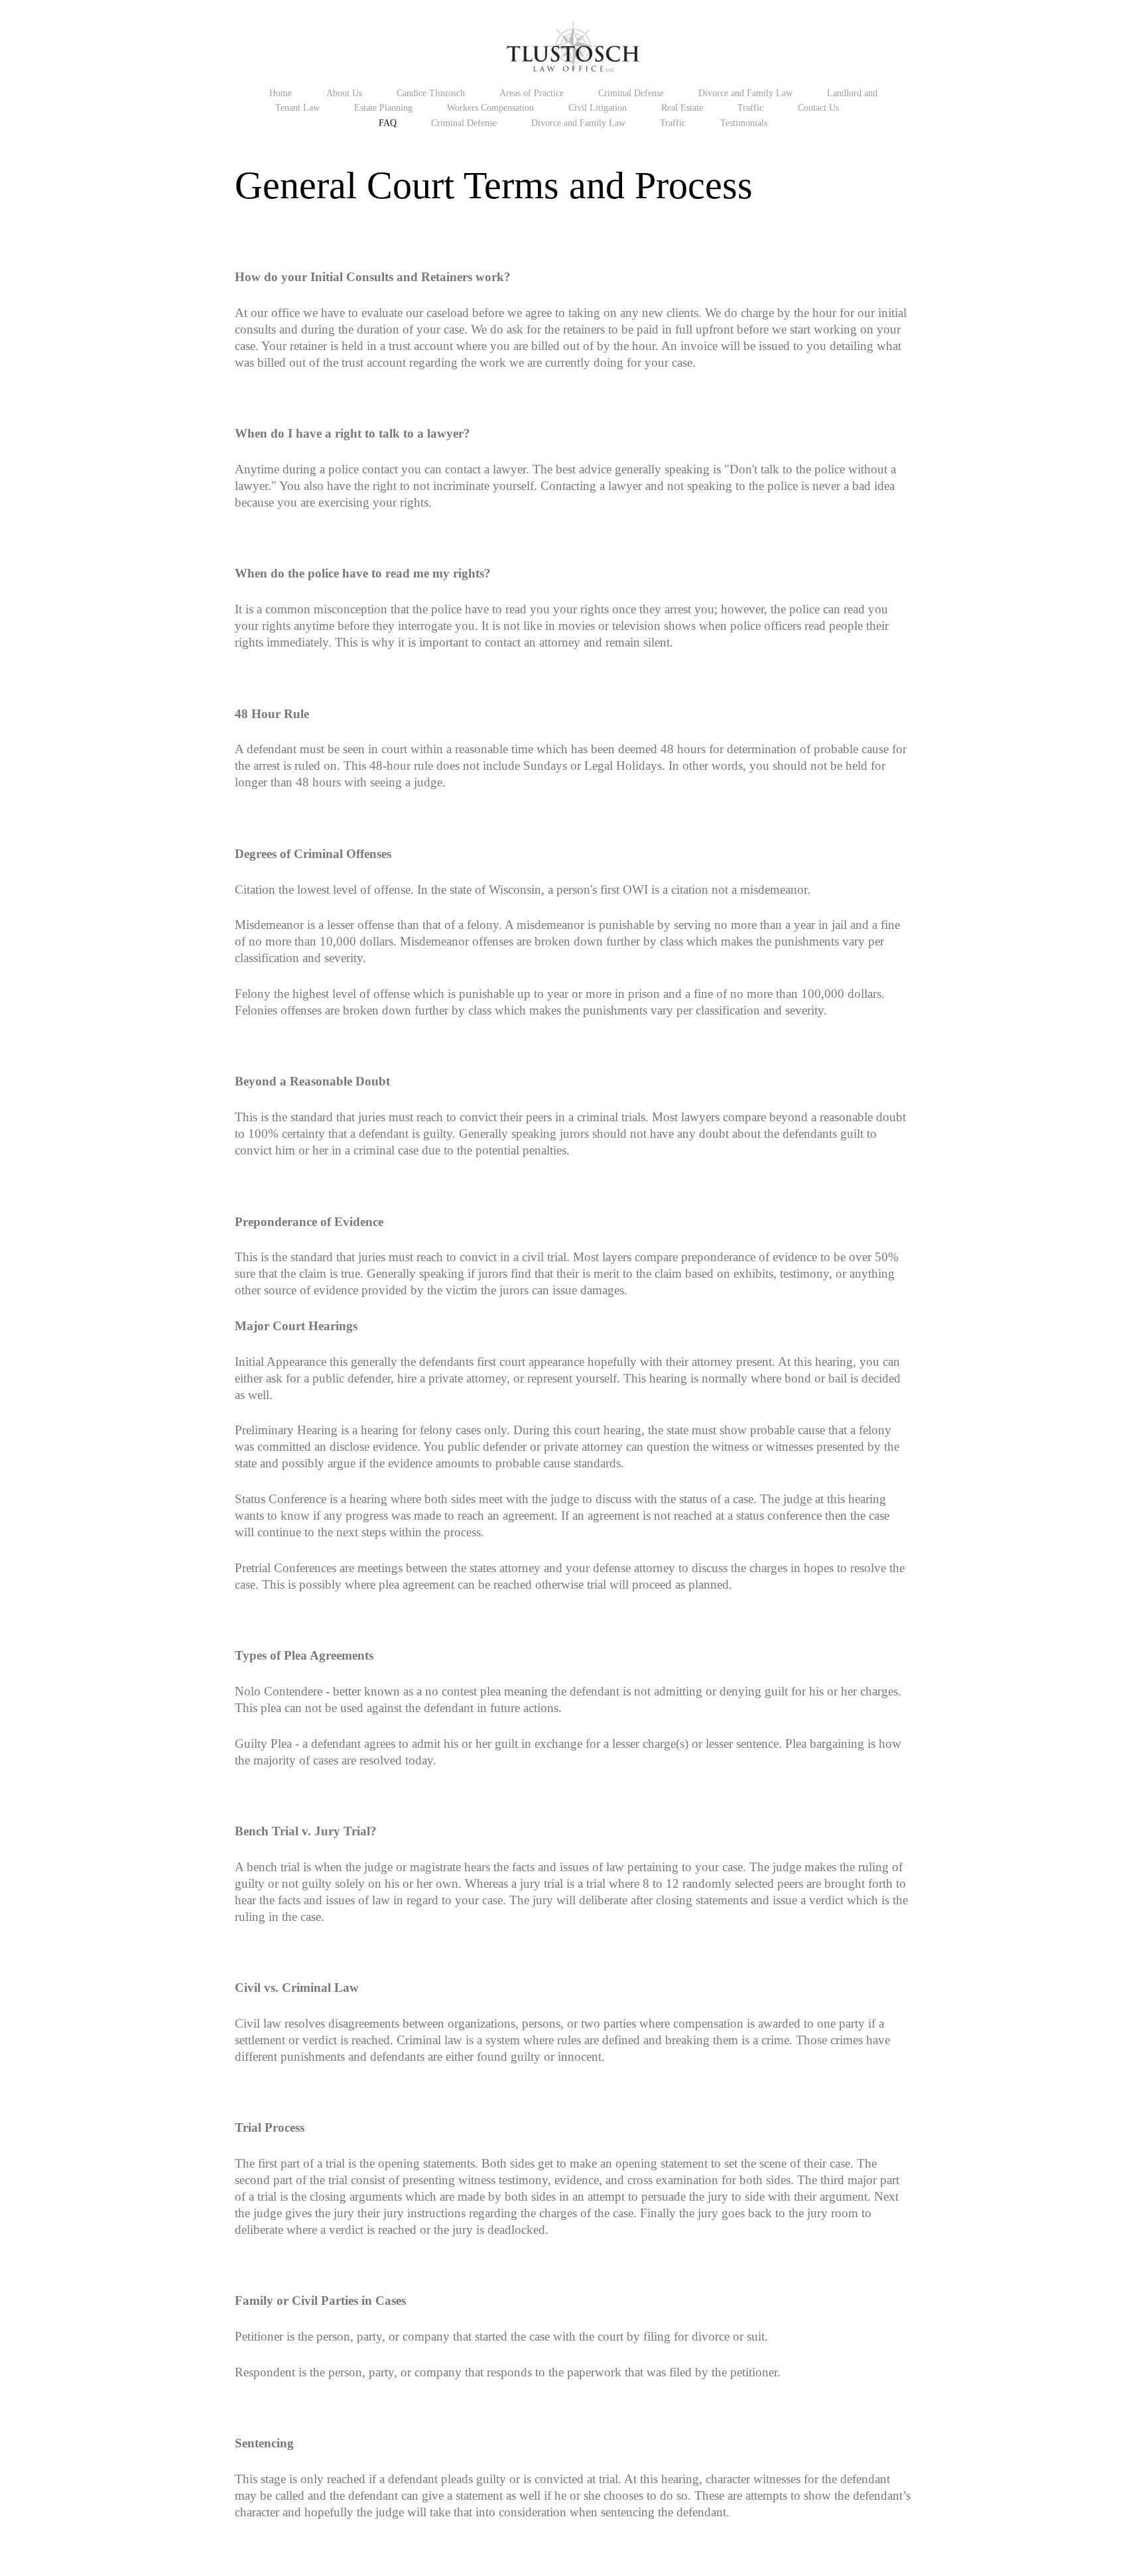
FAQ (388, 123)
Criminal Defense (631, 93)
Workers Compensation (490, 107)
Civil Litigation (598, 107)
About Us (344, 93)
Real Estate (682, 107)
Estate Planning (383, 107)
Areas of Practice (532, 93)
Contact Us (818, 107)
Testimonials (744, 123)
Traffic (750, 107)
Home (281, 93)
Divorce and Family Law (745, 93)
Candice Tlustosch (431, 93)
